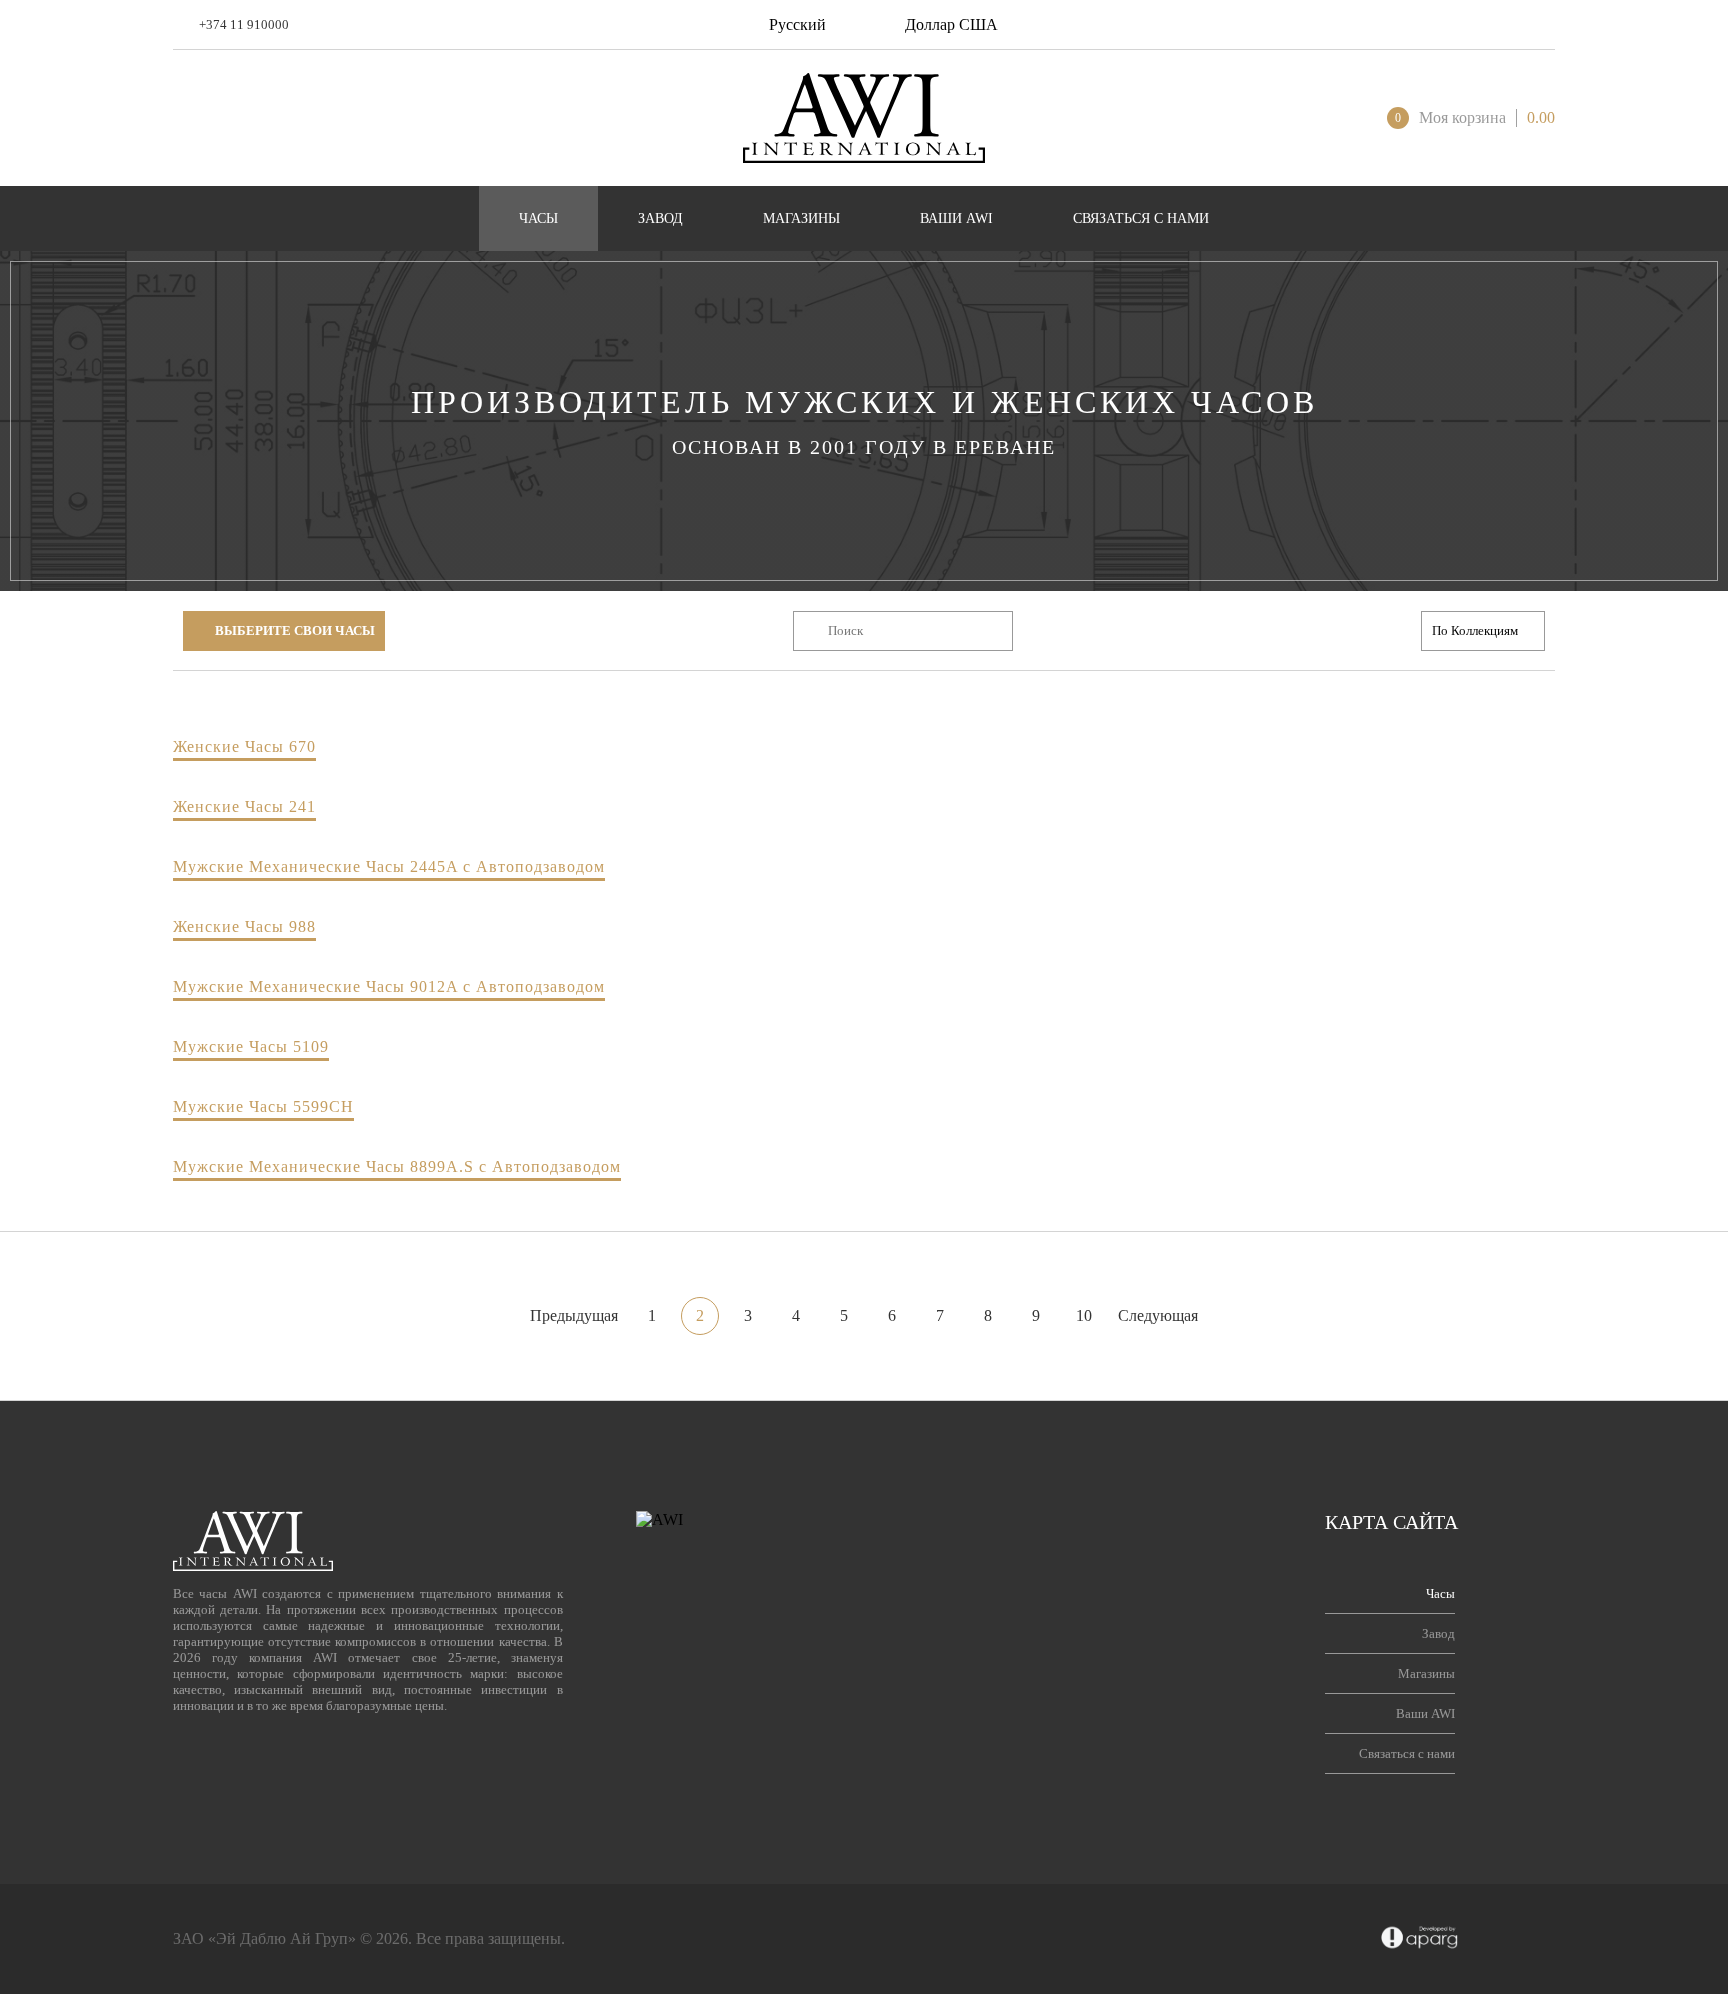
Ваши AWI (1425, 1713)
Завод (1438, 1633)
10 (1084, 1315)
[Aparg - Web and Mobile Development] (1419, 1939)
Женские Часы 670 (244, 746)
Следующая (1158, 1315)
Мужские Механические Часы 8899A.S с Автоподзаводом (397, 1166)
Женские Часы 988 (244, 926)
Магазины (1426, 1673)
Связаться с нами (1407, 1753)
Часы (1440, 1593)
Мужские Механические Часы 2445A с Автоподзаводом (389, 866)
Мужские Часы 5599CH (263, 1106)
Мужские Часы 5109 (251, 1046)
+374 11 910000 (244, 24)
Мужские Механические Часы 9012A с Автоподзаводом (389, 986)
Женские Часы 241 (244, 806)
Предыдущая (574, 1315)
